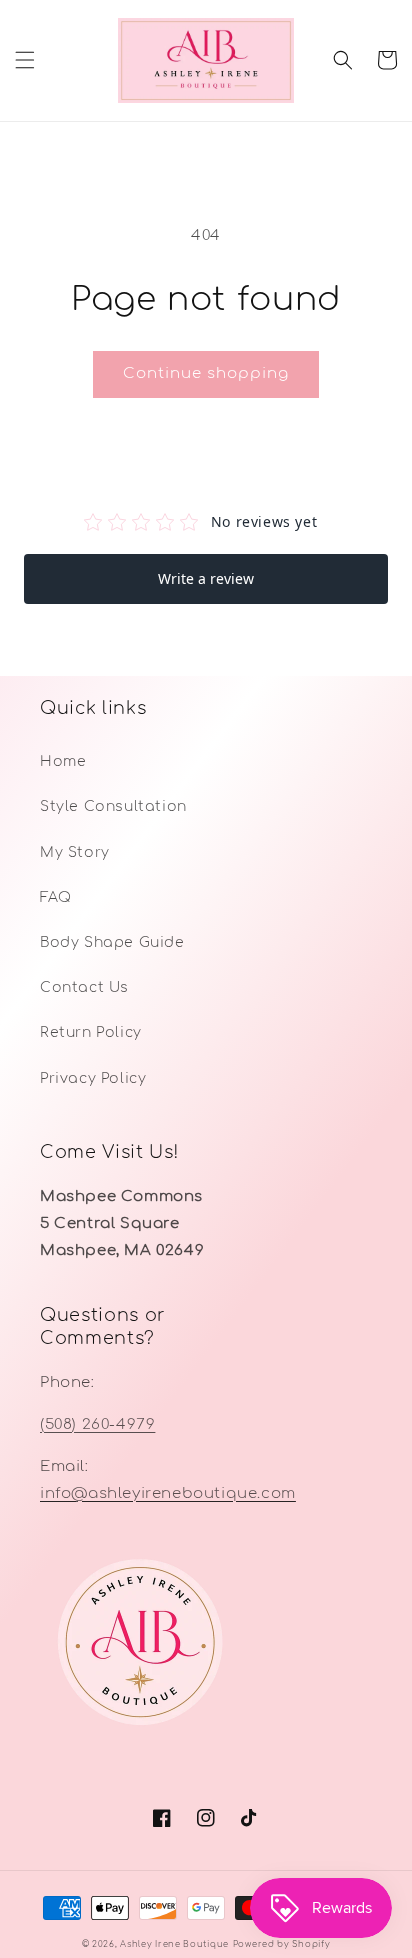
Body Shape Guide (112, 942)
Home (63, 761)
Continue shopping (206, 373)
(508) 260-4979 (97, 1424)
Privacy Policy (93, 1078)
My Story (75, 852)
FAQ (56, 897)
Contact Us (84, 987)
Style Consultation (113, 806)
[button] (25, 60)
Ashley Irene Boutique (174, 1944)
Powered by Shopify (282, 1944)
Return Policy (91, 1032)
